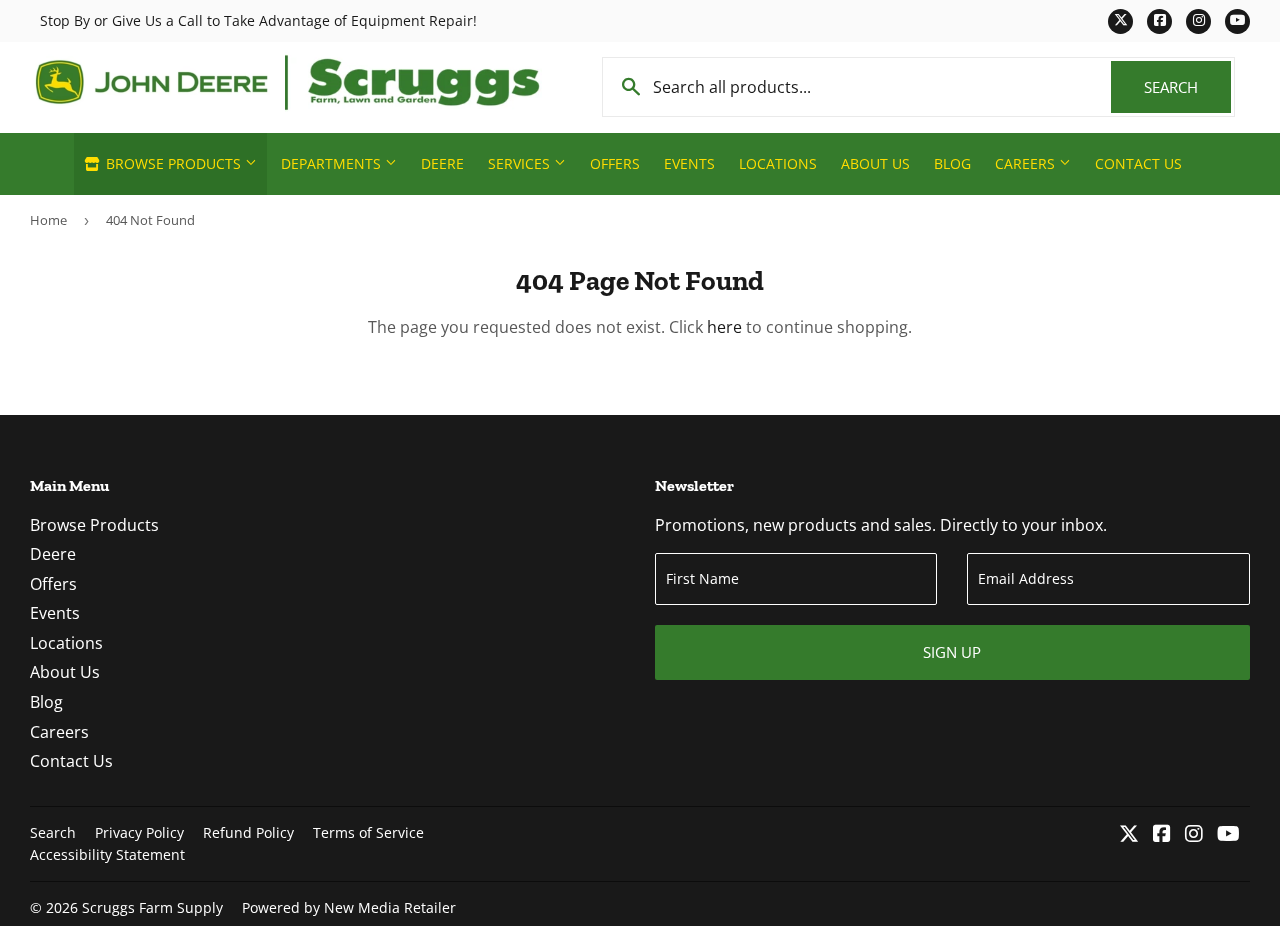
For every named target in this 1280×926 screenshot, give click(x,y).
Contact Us (1138, 163)
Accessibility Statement (107, 854)
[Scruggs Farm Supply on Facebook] (1162, 835)
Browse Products (173, 163)
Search (1187, 87)
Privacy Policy (139, 832)
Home (48, 220)
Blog (952, 163)
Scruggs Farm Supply (152, 907)
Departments (333, 163)
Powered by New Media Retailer (349, 907)
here (724, 327)
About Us (875, 163)
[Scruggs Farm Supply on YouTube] (1228, 835)
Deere (442, 163)
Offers (615, 163)
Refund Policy (248, 832)
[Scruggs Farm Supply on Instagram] (1194, 835)
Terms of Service (368, 832)
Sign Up (952, 652)
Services (521, 163)
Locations (778, 163)
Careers (1027, 163)
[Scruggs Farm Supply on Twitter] (1129, 835)
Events (689, 163)
